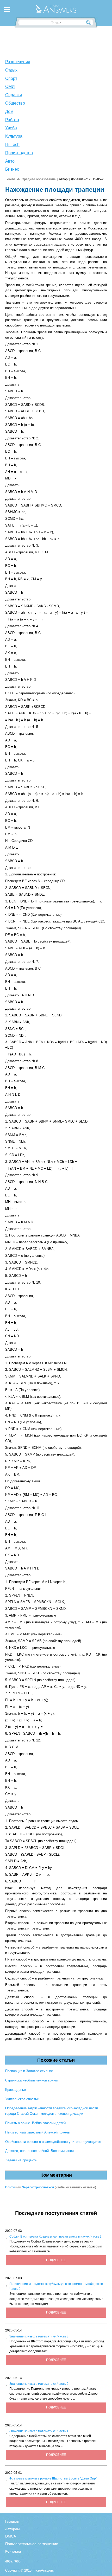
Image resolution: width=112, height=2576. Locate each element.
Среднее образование (39, 179)
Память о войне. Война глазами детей (35, 2123)
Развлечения (18, 62)
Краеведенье (15, 2090)
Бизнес (12, 169)
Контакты (13, 2551)
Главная (12, 2521)
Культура (14, 136)
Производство (19, 153)
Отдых (11, 70)
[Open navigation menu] (7, 10)
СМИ (10, 86)
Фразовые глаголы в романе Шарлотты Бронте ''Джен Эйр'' (53, 2478)
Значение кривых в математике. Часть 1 (39, 2431)
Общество (15, 103)
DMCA (11, 2536)
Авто (10, 161)
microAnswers (43, 2570)
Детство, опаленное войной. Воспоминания (39, 2151)
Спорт (11, 78)
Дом (9, 111)
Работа (12, 120)
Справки (14, 95)
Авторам (13, 2529)
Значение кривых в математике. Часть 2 (39, 2384)
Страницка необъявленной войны (31, 2080)
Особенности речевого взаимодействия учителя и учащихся (53, 2142)
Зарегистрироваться (38, 2187)
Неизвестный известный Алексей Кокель (38, 2132)
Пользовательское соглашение (32, 2544)
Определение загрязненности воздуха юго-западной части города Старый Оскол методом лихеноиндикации (52, 2111)
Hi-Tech (12, 145)
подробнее (56, 2260)
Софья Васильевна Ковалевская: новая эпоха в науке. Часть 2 (55, 2237)
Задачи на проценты (21, 2160)
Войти (10, 2187)
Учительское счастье (22, 2099)
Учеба (11, 128)
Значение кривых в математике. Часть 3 (39, 2336)
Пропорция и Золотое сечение (29, 2071)
